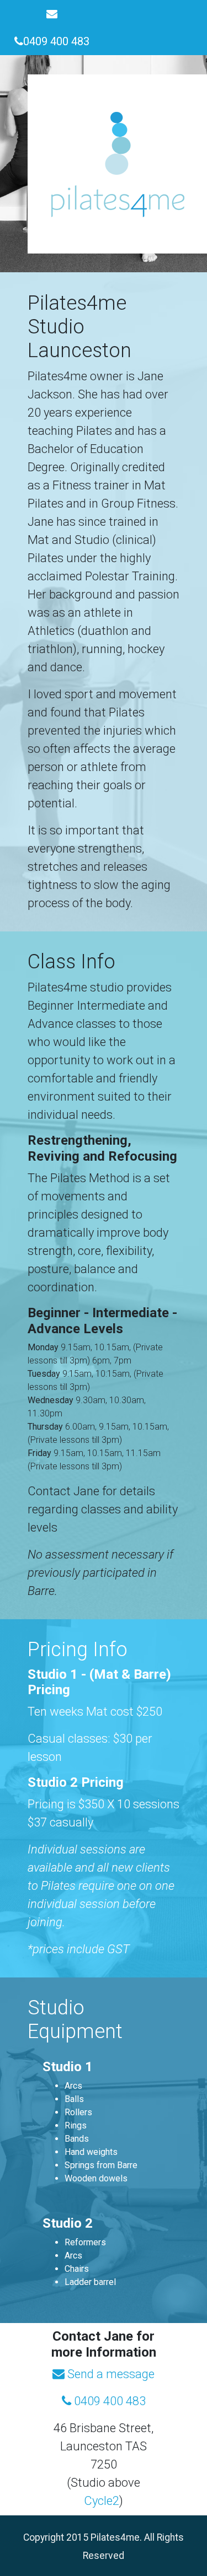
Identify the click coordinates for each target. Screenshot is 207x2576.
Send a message (110, 2374)
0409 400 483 (108, 2401)
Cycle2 (102, 2501)
